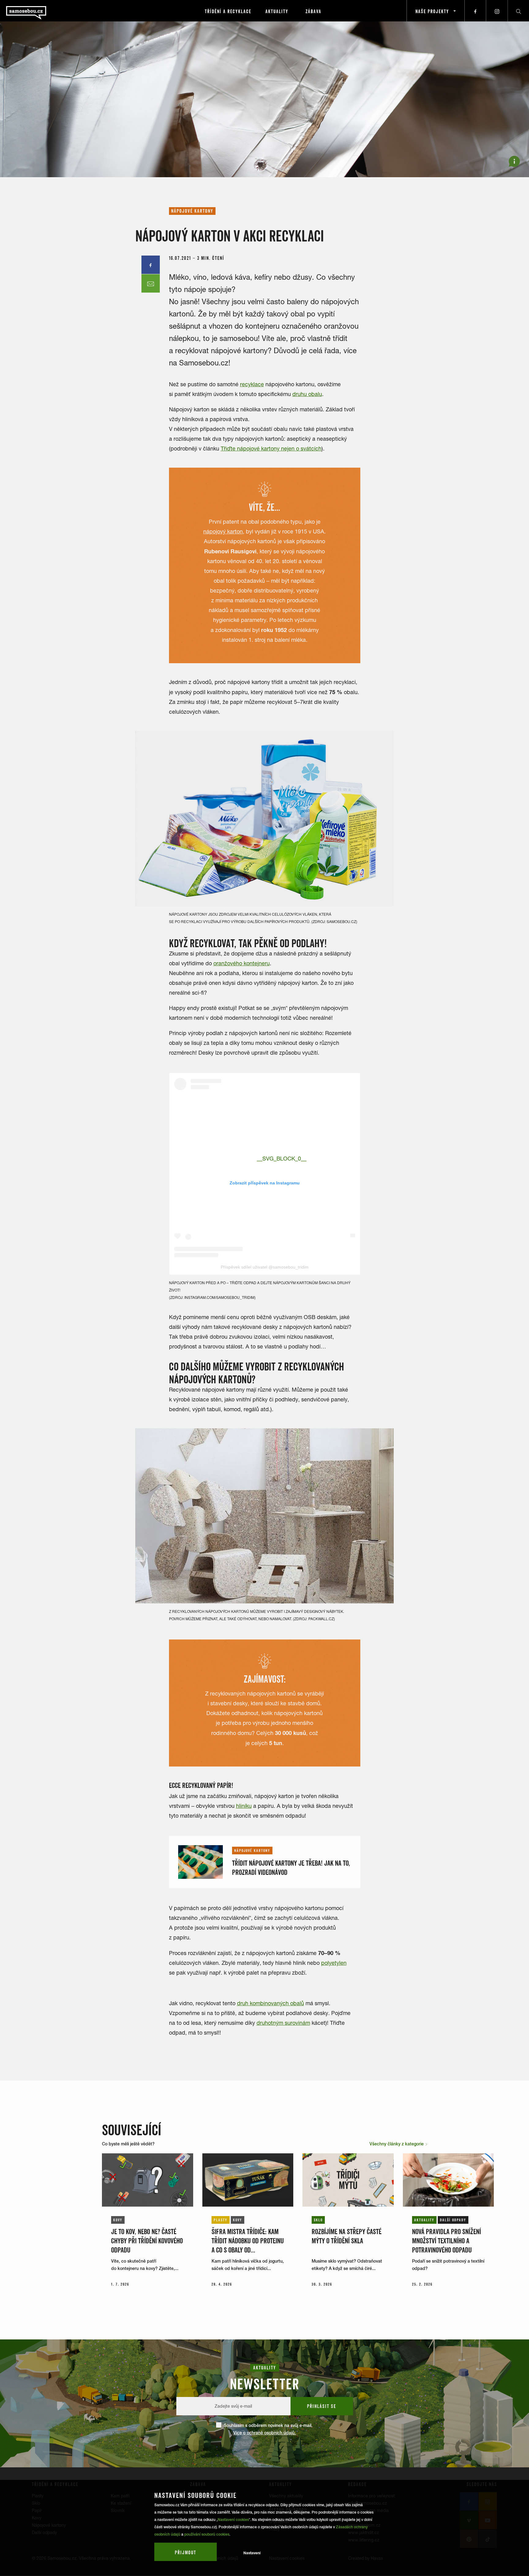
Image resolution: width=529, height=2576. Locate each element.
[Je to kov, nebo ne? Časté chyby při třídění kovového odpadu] (148, 2180)
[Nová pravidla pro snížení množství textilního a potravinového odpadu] (448, 2180)
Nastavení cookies (233, 2520)
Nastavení (252, 2553)
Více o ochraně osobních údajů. (264, 2433)
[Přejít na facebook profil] (475, 11)
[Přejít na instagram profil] (497, 11)
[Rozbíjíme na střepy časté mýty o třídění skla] (348, 2180)
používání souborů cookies (207, 2534)
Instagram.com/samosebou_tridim (219, 1297)
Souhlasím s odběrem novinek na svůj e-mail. (268, 2429)
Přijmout (186, 2552)
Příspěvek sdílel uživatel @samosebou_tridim (265, 1267)
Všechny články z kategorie (397, 2144)
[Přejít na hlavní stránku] (43, 11)
